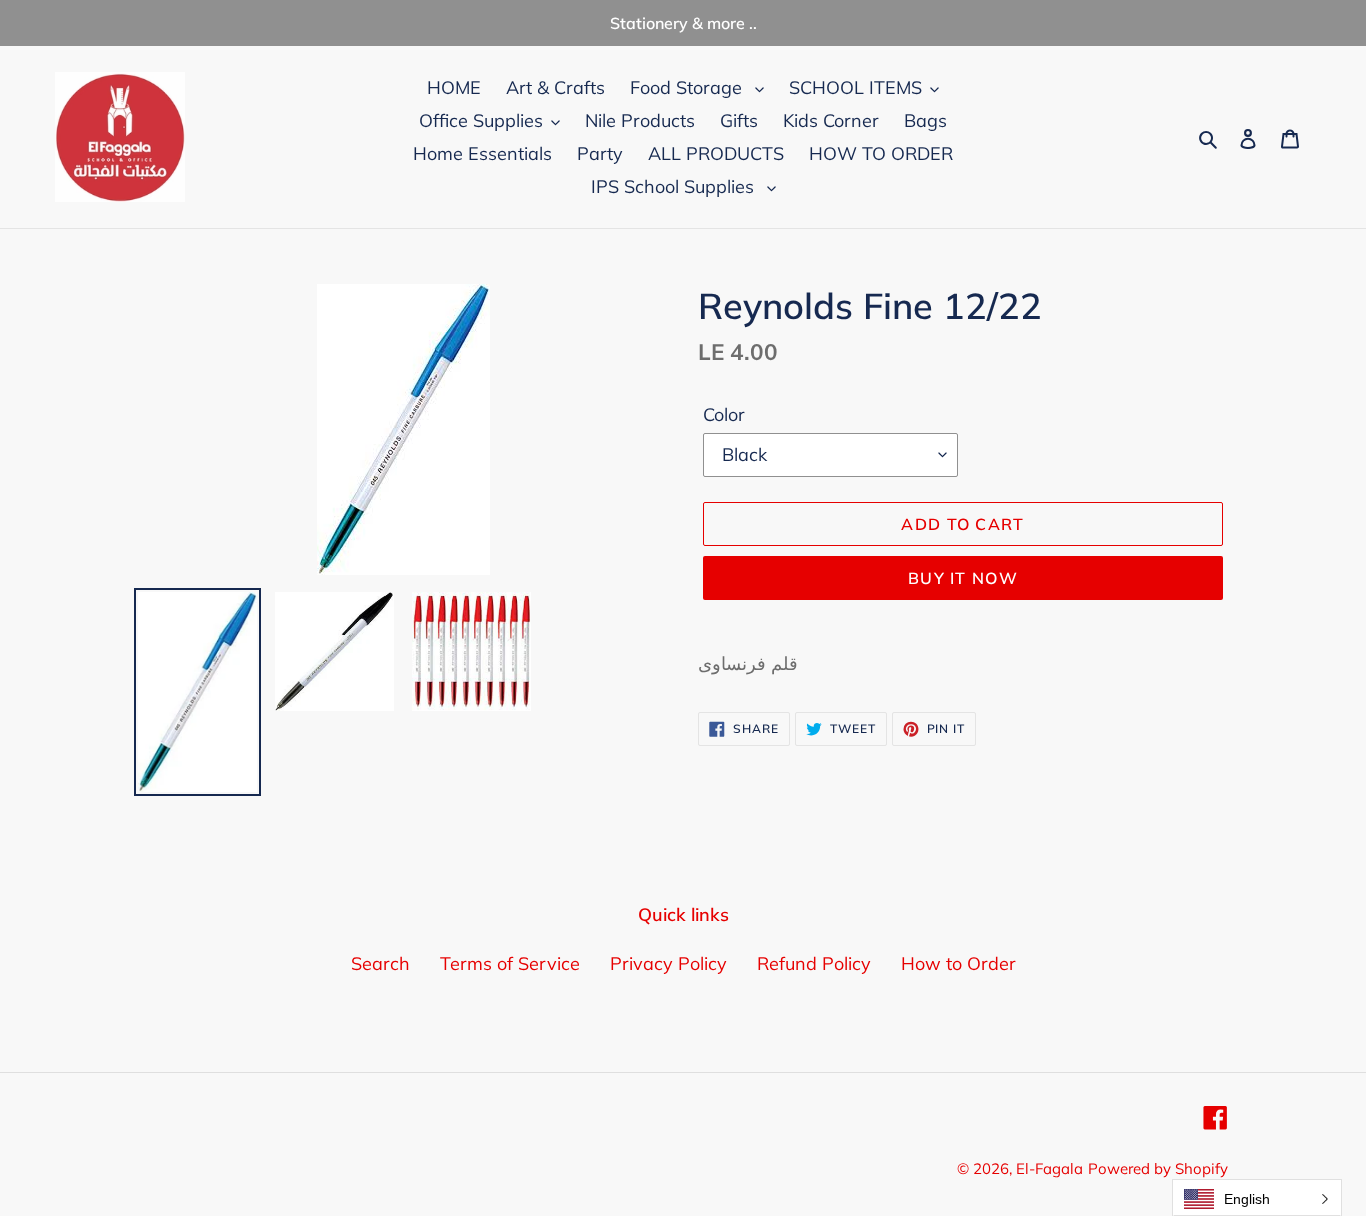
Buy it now (963, 578)
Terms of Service (510, 963)
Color (724, 414)
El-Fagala (1049, 1168)
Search (380, 963)
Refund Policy (814, 963)
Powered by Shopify (1158, 1168)
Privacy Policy (668, 963)
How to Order (958, 963)
